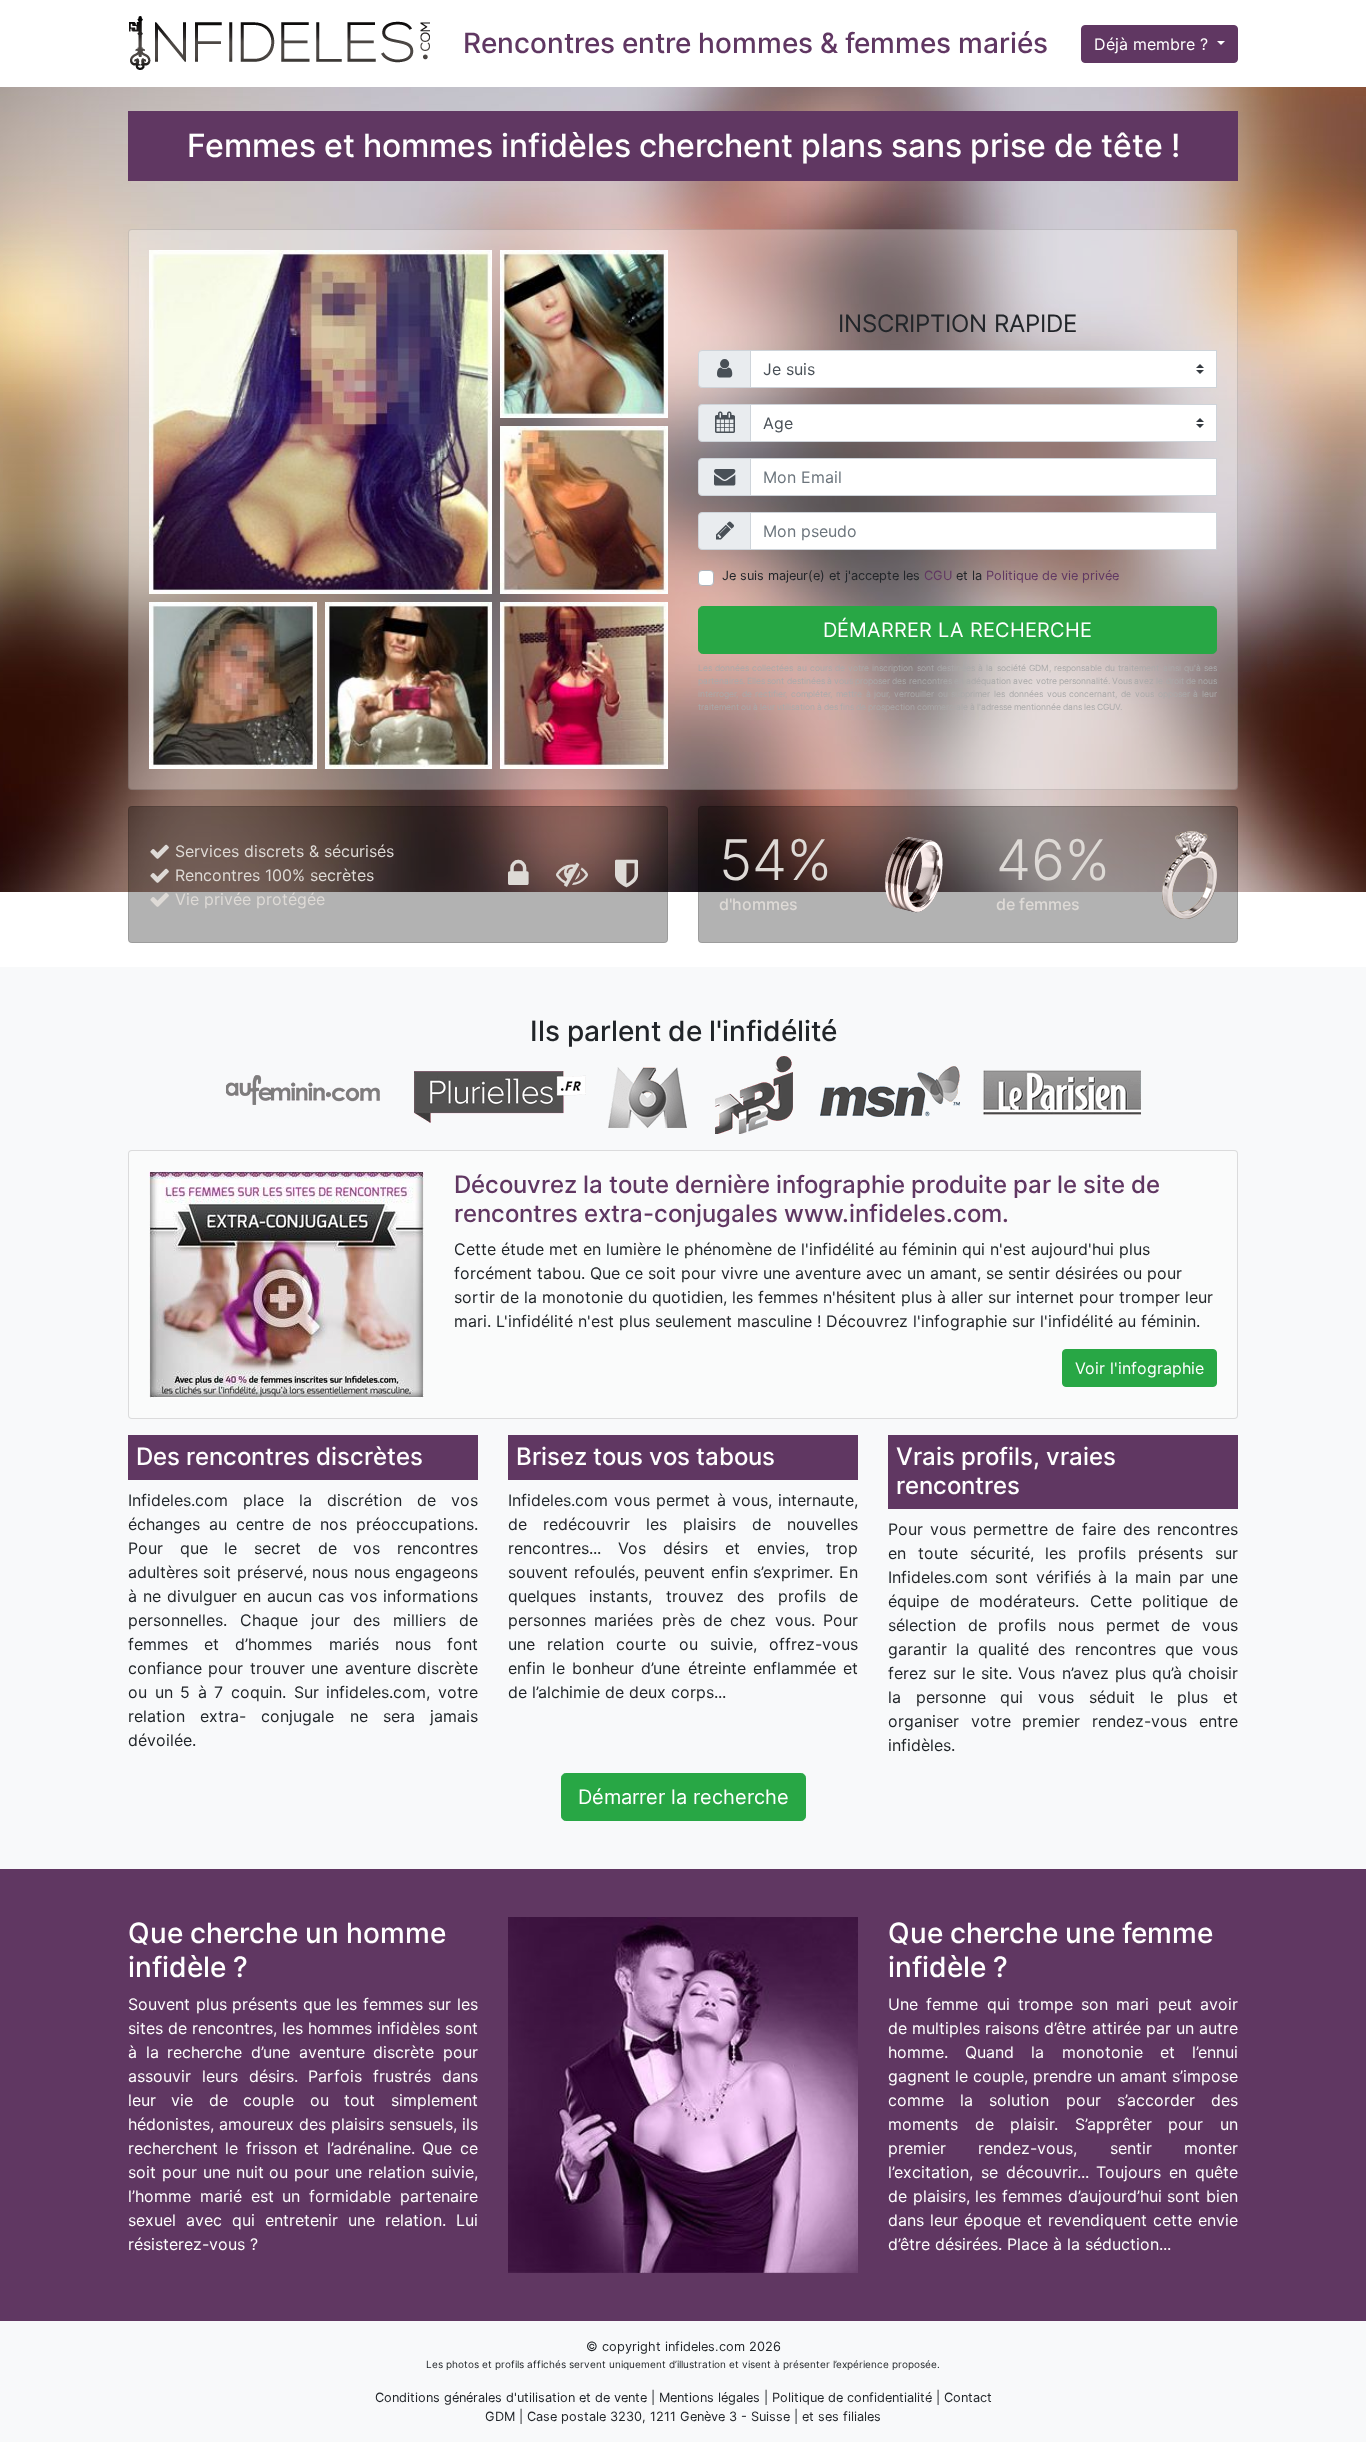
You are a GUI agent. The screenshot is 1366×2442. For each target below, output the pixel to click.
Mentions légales (709, 2397)
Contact (968, 2397)
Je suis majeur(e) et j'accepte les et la (920, 575)
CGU (938, 575)
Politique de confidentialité (852, 2397)
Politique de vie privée (1052, 575)
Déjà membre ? (1153, 44)
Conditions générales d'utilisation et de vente (511, 2397)
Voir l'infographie (1139, 1368)
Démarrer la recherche (957, 630)
